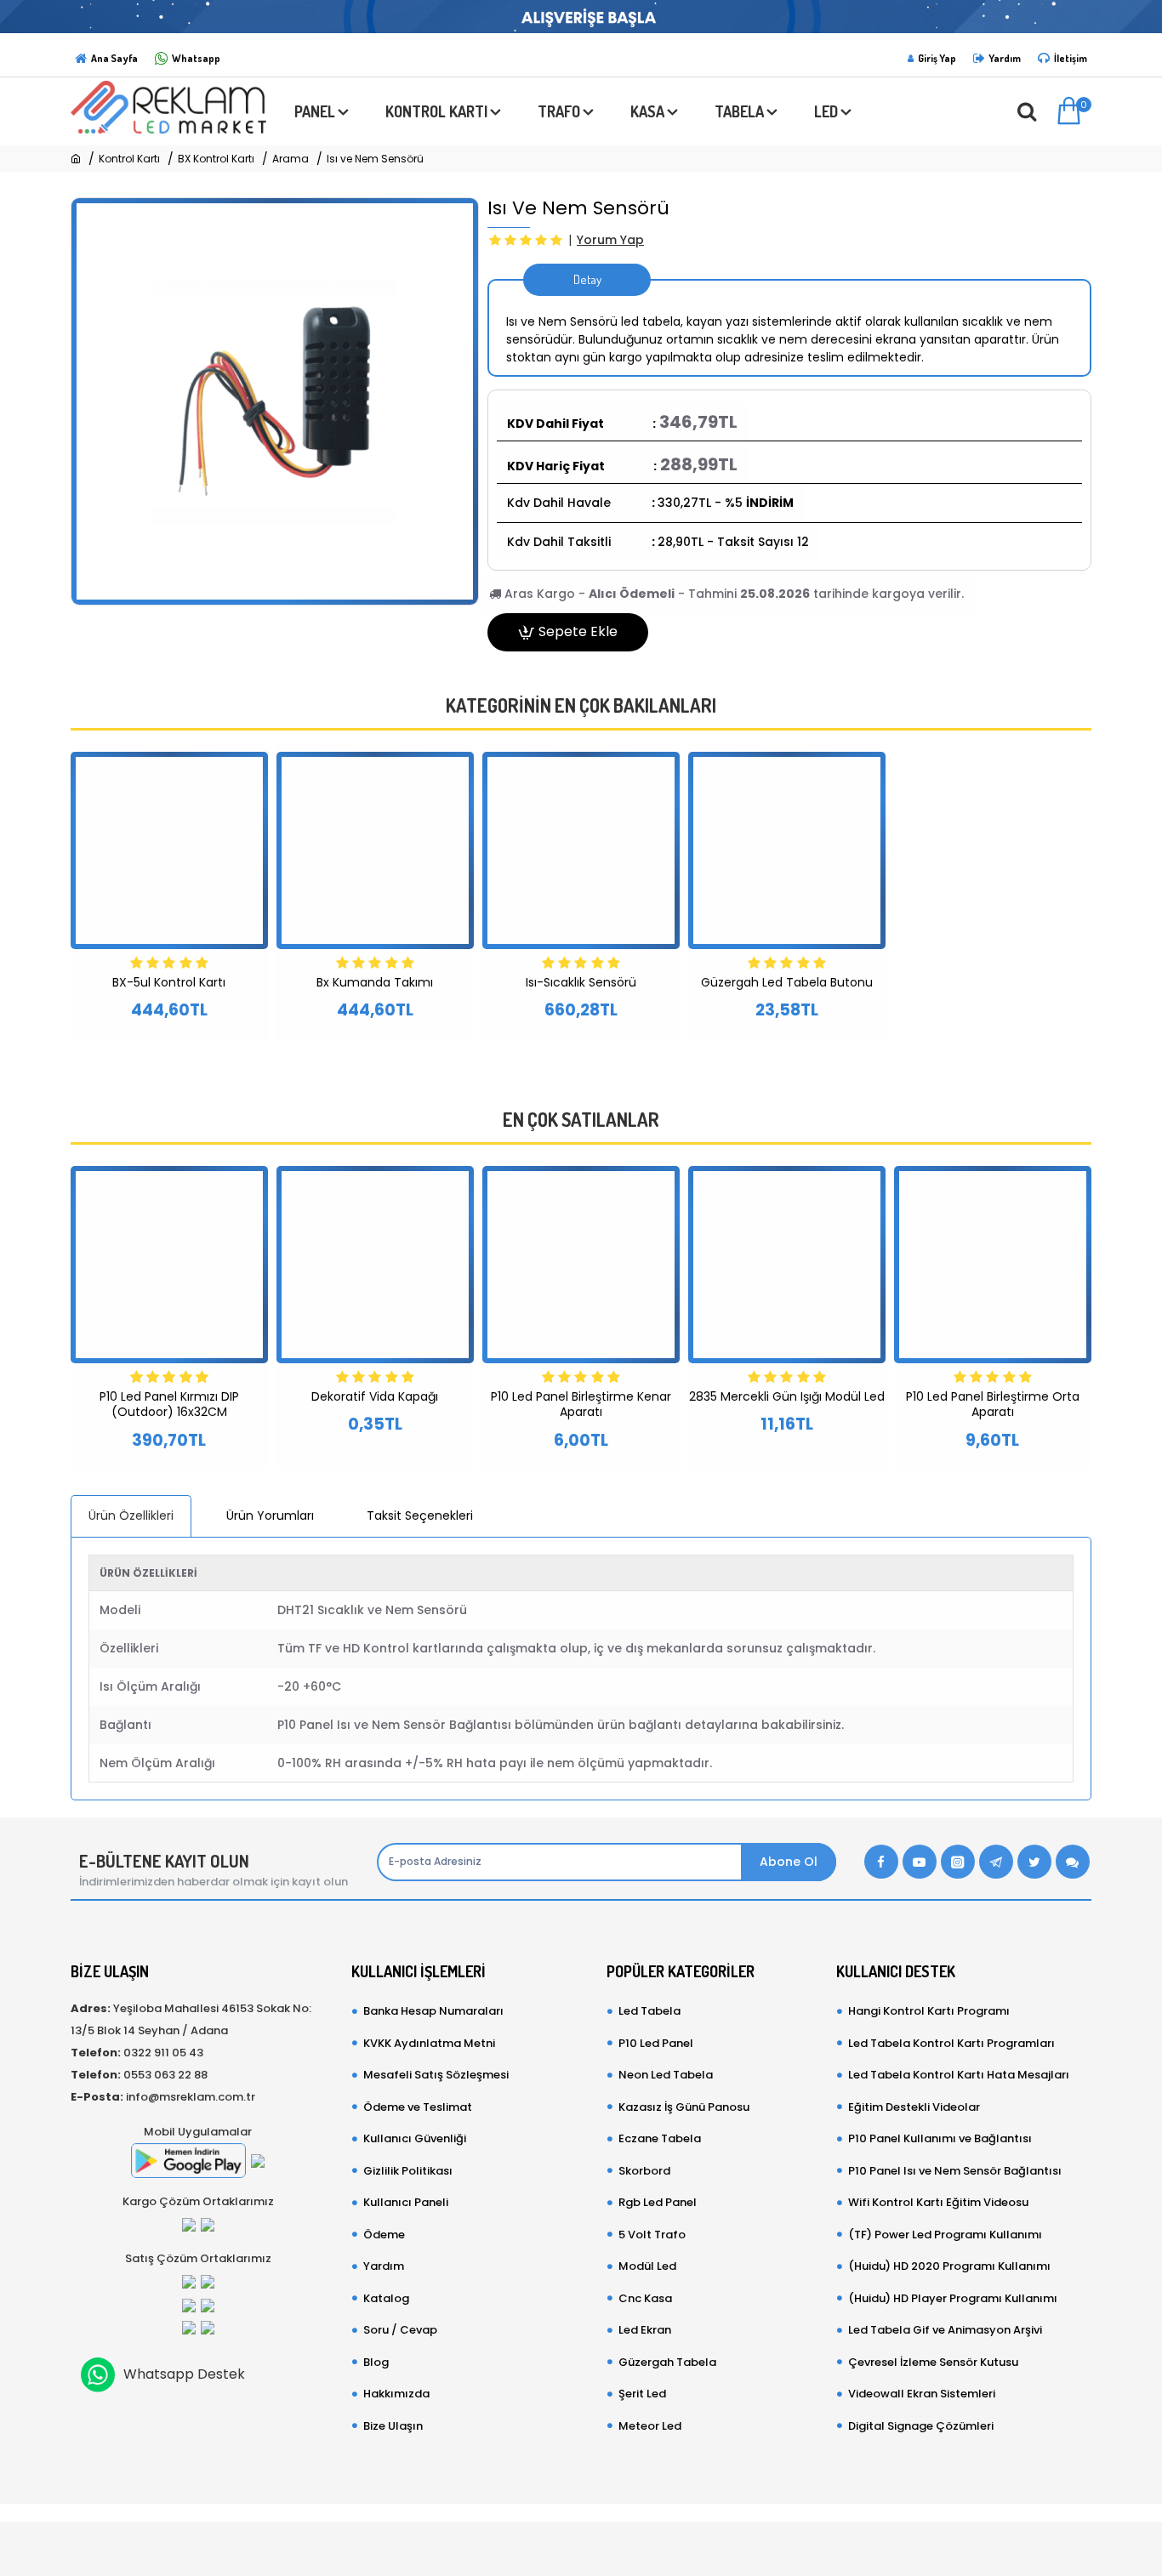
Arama (290, 159)
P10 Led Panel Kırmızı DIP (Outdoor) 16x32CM (169, 1404)
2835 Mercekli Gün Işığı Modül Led (787, 1396)
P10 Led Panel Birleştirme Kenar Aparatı (581, 1404)
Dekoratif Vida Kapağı (375, 1396)
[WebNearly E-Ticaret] (581, 2540)
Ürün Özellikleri (131, 1515)
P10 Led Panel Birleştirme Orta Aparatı (993, 1404)
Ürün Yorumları (270, 1515)
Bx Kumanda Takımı (375, 982)
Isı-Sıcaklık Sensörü (581, 982)
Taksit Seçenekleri (420, 1515)
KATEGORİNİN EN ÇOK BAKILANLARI (581, 705)
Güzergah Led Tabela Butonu (787, 982)
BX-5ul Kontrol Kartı (169, 982)
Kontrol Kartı (129, 159)
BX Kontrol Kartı (216, 159)
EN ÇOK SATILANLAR (581, 1120)
